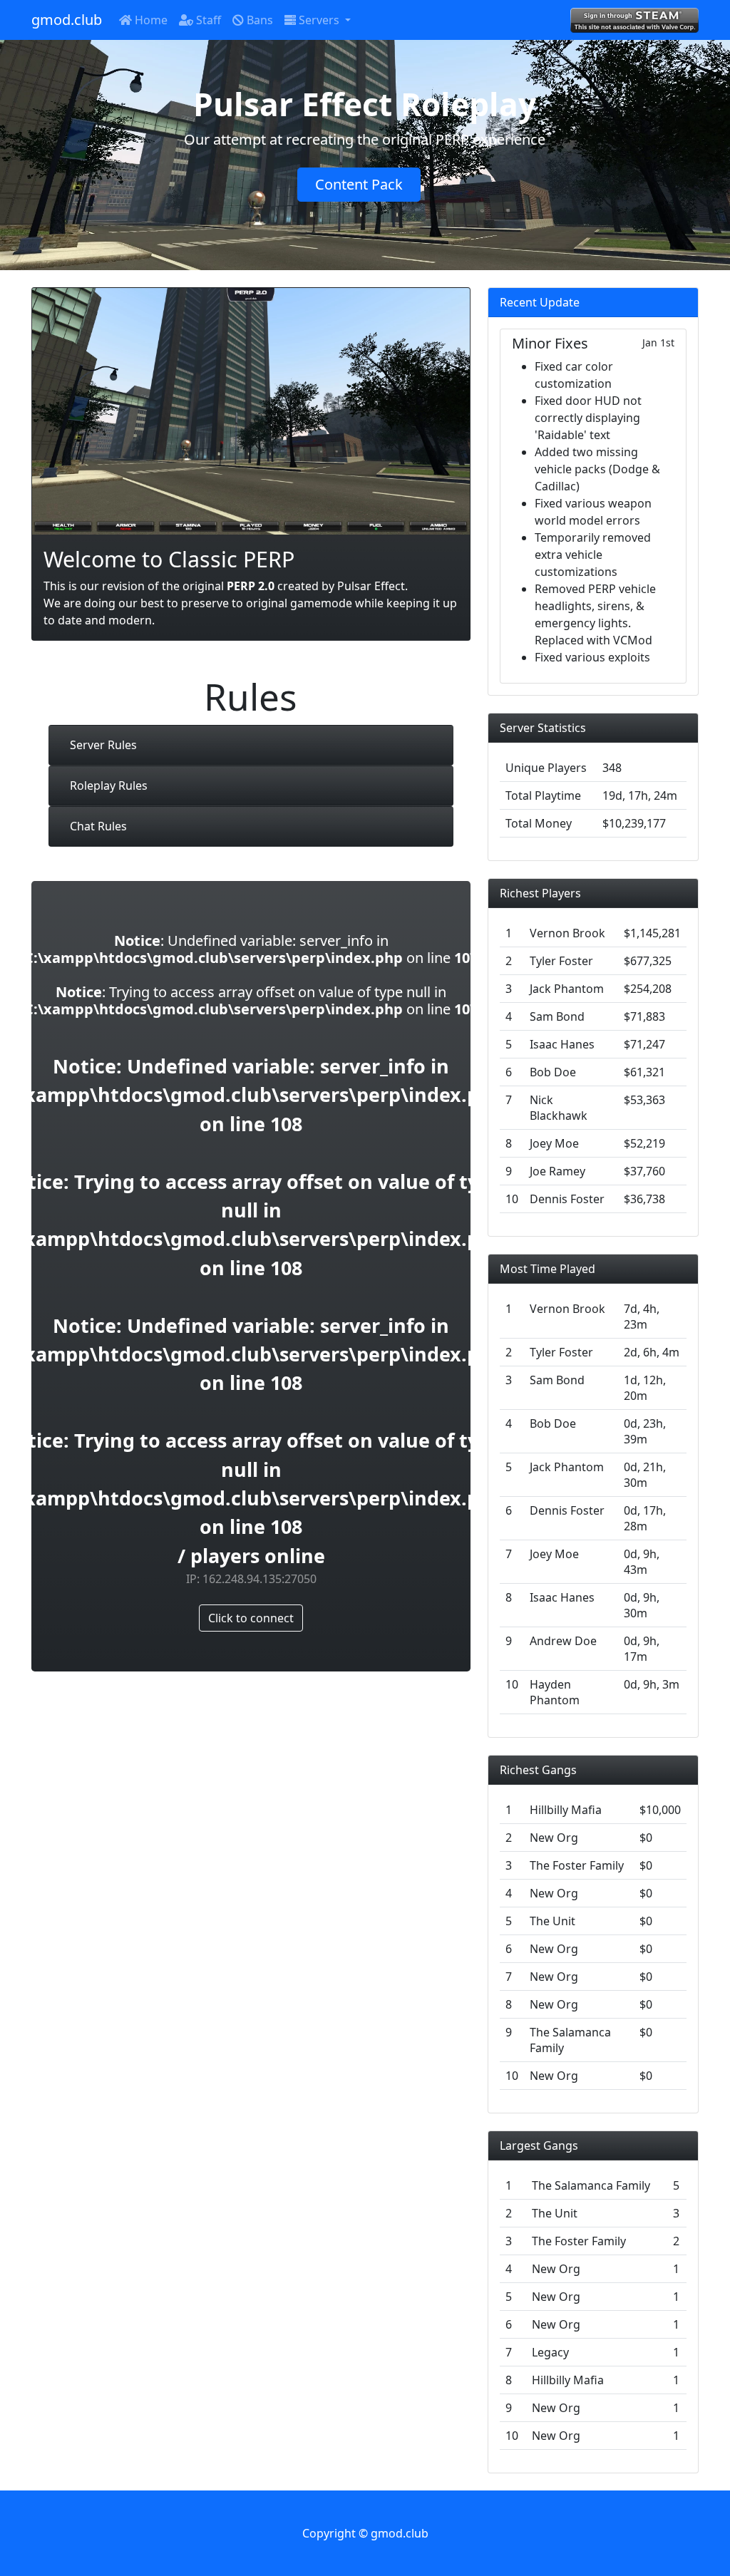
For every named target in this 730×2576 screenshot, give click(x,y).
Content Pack (359, 184)
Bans (258, 20)
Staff (207, 20)
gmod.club (67, 20)
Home (150, 20)
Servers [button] (319, 20)
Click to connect (251, 1618)
